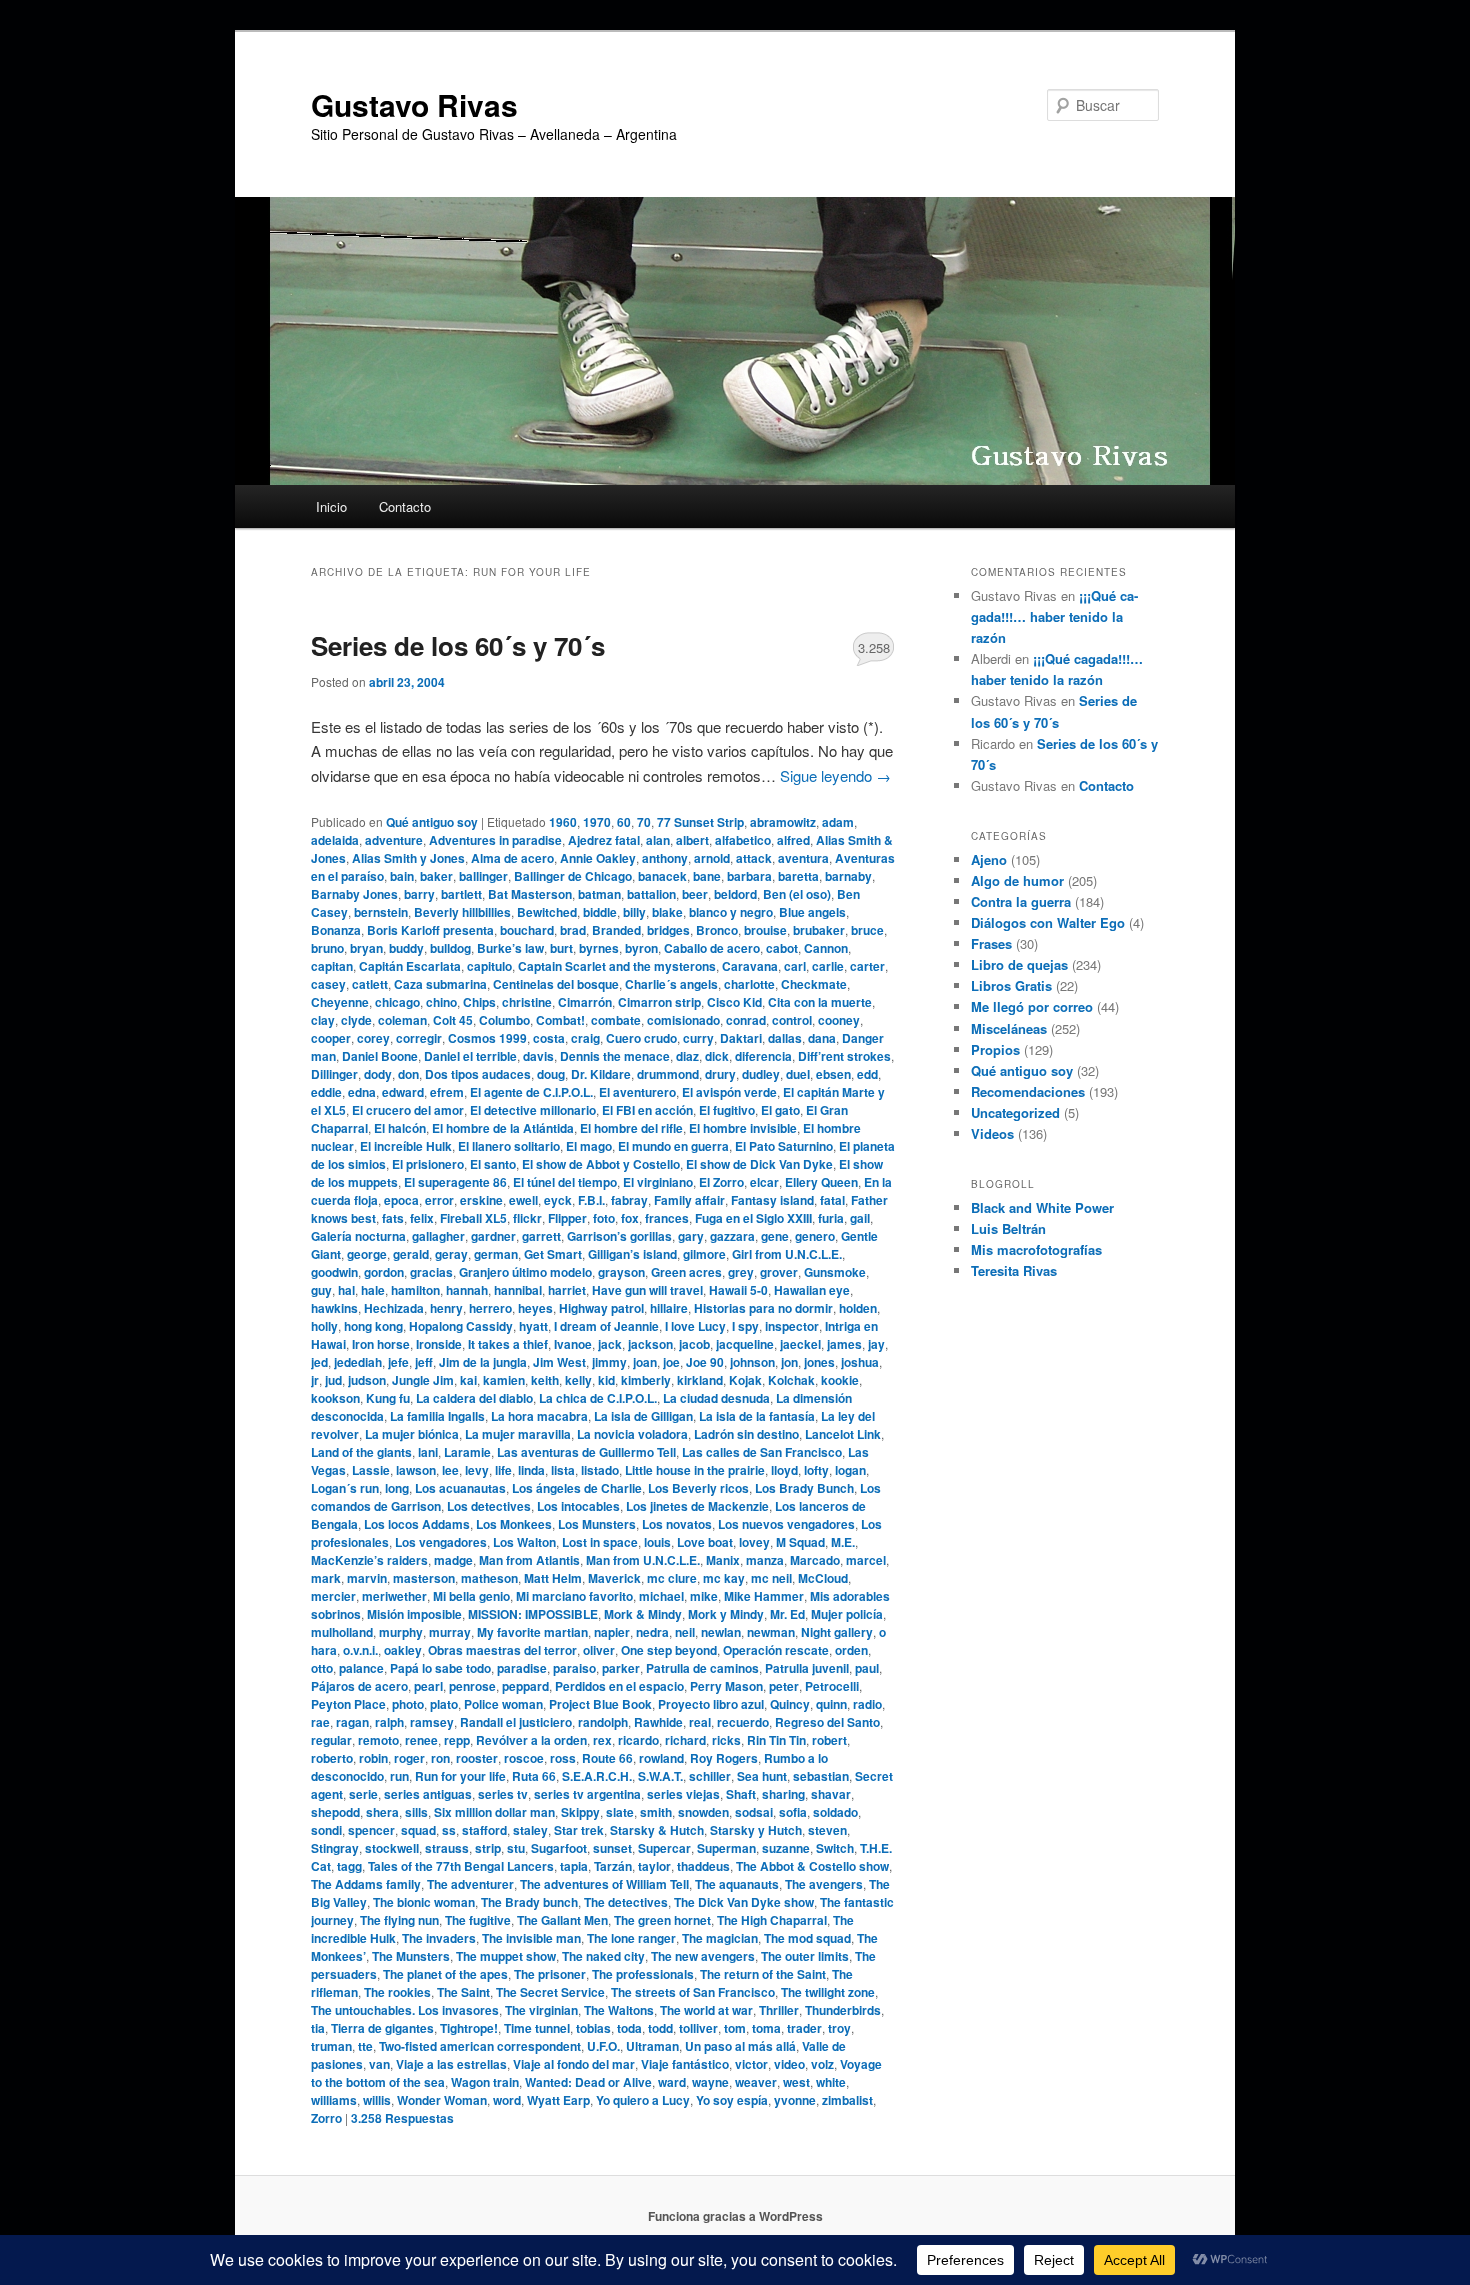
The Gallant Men (562, 1920)
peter (784, 1686)
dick (717, 1056)
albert (692, 840)
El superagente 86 (455, 1182)
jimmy (609, 1362)
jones (819, 1362)
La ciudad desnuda (716, 1398)
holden (858, 1308)
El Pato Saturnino (784, 1146)
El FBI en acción (647, 1110)
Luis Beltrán (1008, 1228)
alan (658, 840)
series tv (503, 1794)
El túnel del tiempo (565, 1182)
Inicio (331, 506)
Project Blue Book (600, 1704)
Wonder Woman (442, 2100)
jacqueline (745, 1344)
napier (612, 1632)
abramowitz (783, 822)
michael (661, 1596)
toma (766, 2028)
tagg (349, 1866)
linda (531, 1470)
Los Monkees (514, 1524)
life (503, 1470)
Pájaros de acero (359, 1686)
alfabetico (743, 840)
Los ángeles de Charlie (577, 1488)
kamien (504, 1380)
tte (365, 2046)
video (789, 2064)
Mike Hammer (764, 1596)
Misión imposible (414, 1614)
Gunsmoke (835, 1272)
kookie (840, 1380)
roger (409, 1758)
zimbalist (847, 2100)
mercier (333, 1596)
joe (671, 1362)
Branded (616, 930)
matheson (489, 1578)
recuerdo (743, 1722)
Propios (995, 1049)
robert (829, 1740)
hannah (467, 1290)
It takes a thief (508, 1344)
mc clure (672, 1578)
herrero (490, 1308)
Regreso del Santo (827, 1722)
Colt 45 (453, 1020)
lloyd (784, 1470)
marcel (866, 1560)
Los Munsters (597, 1524)
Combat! (560, 1020)
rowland (661, 1758)
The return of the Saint (763, 1974)
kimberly (646, 1380)
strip (488, 1848)
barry (419, 894)
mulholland (342, 1632)
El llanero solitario (509, 1146)
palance (361, 1668)
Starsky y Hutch (756, 1830)
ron (440, 1758)
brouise (765, 930)
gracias (431, 1272)
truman (331, 2046)
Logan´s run (345, 1488)
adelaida (335, 840)
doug (551, 1074)
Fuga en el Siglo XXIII (753, 1218)
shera (382, 1812)
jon (789, 1362)
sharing (783, 1794)
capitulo (489, 966)
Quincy (790, 1704)
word (507, 2100)
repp (457, 1740)
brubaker (819, 930)
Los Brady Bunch (804, 1488)
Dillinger (334, 1074)
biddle (600, 912)
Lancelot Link (843, 1434)
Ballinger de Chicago (573, 876)
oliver (599, 1650)
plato (444, 1704)
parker (621, 1668)
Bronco (717, 930)
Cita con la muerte (820, 1002)
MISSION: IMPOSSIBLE (533, 1614)
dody (378, 1074)
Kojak (745, 1380)
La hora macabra (539, 1416)
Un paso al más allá (740, 2046)
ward (672, 2082)
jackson (650, 1344)
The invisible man (531, 1938)
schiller (710, 1776)
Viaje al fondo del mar (574, 2064)
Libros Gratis (1011, 985)
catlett (370, 984)
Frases (991, 943)
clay (323, 1020)
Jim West (559, 1362)
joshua (860, 1362)
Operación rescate (776, 1650)
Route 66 (607, 1758)
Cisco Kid (734, 1002)
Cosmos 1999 (487, 1038)
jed (319, 1362)
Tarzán (613, 1866)
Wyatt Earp (558, 2100)
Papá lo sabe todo (440, 1668)
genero (815, 1236)
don (408, 1074)
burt (561, 948)
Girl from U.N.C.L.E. (787, 1254)
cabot (782, 948)
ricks (726, 1740)
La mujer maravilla (518, 1434)
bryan (366, 948)
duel (798, 1074)
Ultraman (652, 2046)
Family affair (689, 1200)
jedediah (358, 1362)
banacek (662, 876)
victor (751, 2064)
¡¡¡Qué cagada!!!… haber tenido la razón (1054, 616)
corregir (419, 1038)
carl (795, 966)
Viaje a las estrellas (451, 2064)
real (700, 1722)
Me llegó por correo (1032, 1006)
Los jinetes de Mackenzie (697, 1506)
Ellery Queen (821, 1182)
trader (804, 2028)
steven (827, 1830)
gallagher (438, 1236)
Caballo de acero (712, 948)
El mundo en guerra (673, 1146)
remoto (378, 1740)
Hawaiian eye (812, 1290)
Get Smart (553, 1254)
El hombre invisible (743, 1128)
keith (545, 1380)
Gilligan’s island (632, 1254)
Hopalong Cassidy (461, 1326)
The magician (720, 1938)
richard (685, 1740)
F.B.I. (591, 1200)
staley (530, 1830)
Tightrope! (469, 2028)
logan (850, 1470)
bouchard (527, 930)
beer (695, 894)
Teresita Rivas (1014, 1270)
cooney (839, 1020)
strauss (447, 1848)
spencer (371, 1830)
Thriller (779, 2010)
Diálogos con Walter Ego (1048, 922)
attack (754, 858)
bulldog (450, 948)
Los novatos (677, 1524)
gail (860, 1218)
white (831, 2082)
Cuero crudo (641, 1038)
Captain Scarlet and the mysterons (617, 966)
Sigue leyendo (835, 775)
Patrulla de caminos (702, 1668)
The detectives (626, 1902)
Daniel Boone (380, 1056)
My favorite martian (532, 1632)
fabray (629, 1200)
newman (771, 1632)
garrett (541, 1236)
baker (436, 876)
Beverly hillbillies (462, 912)
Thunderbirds (843, 2010)
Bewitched (547, 912)
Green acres (686, 1272)
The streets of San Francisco (693, 1992)
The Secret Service (550, 1992)
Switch (835, 1848)
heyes (535, 1308)
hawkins (334, 1308)
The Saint (463, 1992)
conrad (746, 1020)
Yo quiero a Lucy (643, 2100)
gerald (411, 1254)
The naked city (603, 1956)
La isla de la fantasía (757, 1416)
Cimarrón (585, 1002)
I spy (745, 1326)
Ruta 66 (534, 1776)
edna (362, 1092)
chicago (397, 1002)
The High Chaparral (772, 1920)
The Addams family (366, 1884)
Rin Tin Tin (776, 1740)
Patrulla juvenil (807, 1668)
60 (624, 822)
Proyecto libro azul (711, 1704)
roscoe (524, 1758)
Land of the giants (361, 1452)
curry (698, 1038)
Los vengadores (441, 1542)
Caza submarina (440, 984)
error (439, 1200)
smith (656, 1812)
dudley (761, 1074)
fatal (832, 1200)
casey (328, 984)
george (367, 1254)
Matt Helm (553, 1578)
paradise (522, 1668)
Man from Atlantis (529, 1560)
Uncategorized (1015, 1112)
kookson (335, 1398)
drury (720, 1074)
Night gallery (837, 1632)
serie (363, 1794)
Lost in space (600, 1542)
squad (418, 1830)
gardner (493, 1236)
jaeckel (800, 1344)
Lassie (371, 1470)
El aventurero (637, 1092)
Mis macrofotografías (1036, 1249)
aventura (803, 858)
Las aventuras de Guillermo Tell (586, 1452)
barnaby (848, 876)
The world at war (706, 2010)
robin (373, 1758)
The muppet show (506, 1956)
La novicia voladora (632, 1434)
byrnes (599, 948)
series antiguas (428, 1794)
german (496, 1254)
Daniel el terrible (470, 1056)
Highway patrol (601, 1308)
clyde (356, 1020)
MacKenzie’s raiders (369, 1560)
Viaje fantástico (685, 2064)
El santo (493, 1164)
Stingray (335, 1848)
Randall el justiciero (516, 1722)
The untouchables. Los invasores (405, 2010)
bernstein (381, 912)
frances (667, 1218)
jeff (424, 1362)
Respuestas (402, 2118)
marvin (367, 1578)
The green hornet (662, 1920)
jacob (694, 1344)
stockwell (392, 1848)
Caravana (750, 966)
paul (867, 1668)
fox (630, 1218)
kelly (578, 1380)
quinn (831, 1704)
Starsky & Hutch (657, 1830)
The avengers (824, 1884)
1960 (563, 822)
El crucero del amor (408, 1110)
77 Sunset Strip (700, 822)
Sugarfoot (559, 1848)
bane (707, 876)
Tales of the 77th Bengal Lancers (461, 1866)
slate (620, 1812)
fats (393, 1218)
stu (516, 1848)
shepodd (335, 1812)
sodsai (754, 1812)
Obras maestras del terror (502, 1650)
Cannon (826, 948)
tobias (593, 2028)
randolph (603, 1722)
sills (416, 1812)
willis (377, 2100)
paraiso (574, 1668)
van (379, 2064)
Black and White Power (1042, 1207)
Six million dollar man (494, 1812)
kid (606, 1380)
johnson (752, 1362)
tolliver (698, 2028)
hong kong (373, 1326)
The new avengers (703, 1956)
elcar (764, 1182)
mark (326, 1578)
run (399, 1776)
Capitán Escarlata (410, 966)
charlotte (749, 984)
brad (573, 930)
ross (563, 1758)
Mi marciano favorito (574, 1596)
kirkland (700, 1380)
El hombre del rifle (631, 1128)
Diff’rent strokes (844, 1056)
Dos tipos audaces (478, 1074)
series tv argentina (587, 1794)
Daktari (741, 1038)
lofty (816, 1470)
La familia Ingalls (437, 1416)
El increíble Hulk (406, 1146)
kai (468, 1380)
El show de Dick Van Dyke (759, 1164)
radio (867, 1704)
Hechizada (394, 1308)
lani (428, 1452)
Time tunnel (537, 2028)
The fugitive (478, 1920)
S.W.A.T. (660, 1776)
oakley (403, 1650)
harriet (567, 1290)
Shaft (741, 1794)
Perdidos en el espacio (619, 1686)
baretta (798, 876)
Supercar (664, 1848)
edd (867, 1074)
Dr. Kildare (601, 1074)
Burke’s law (510, 948)
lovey (754, 1542)
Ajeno (989, 859)
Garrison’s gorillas (619, 1236)
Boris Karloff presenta (430, 930)
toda (629, 2028)
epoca (401, 1200)
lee (450, 1470)
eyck (558, 1200)
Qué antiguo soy (432, 822)
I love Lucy (695, 1326)
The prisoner (550, 1974)
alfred (793, 840)
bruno (327, 948)
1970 (597, 822)
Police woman (503, 1704)
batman (599, 894)
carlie (828, 966)
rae (320, 1722)
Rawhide (658, 1722)
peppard (525, 1686)
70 (644, 822)
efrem (447, 1092)
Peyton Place (348, 1704)
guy (321, 1290)
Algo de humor (1017, 880)
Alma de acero (512, 858)
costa (549, 1038)
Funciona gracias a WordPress (735, 2216)
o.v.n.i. (360, 1650)
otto (322, 1668)
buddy (406, 948)
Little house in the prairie (695, 1470)
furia (831, 1218)
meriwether (394, 1596)
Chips (479, 1002)
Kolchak (791, 1380)
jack (610, 1344)
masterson (424, 1578)
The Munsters (411, 1956)
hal (346, 1290)
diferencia (763, 1056)
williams (334, 2100)
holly (324, 1326)
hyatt (533, 1326)
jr (315, 1380)
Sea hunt (762, 1776)
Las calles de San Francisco (762, 1452)
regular (331, 1740)
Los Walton (524, 1542)
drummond (668, 1074)
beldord (735, 894)
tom (735, 2028)
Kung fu (388, 1398)
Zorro (326, 2118)
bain (402, 876)
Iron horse (381, 1344)
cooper (331, 1038)
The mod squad (807, 1938)
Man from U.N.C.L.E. (643, 1560)
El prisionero (428, 1164)
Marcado (815, 1560)
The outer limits (805, 1956)
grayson (621, 1272)
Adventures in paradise (495, 840)
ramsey (432, 1722)
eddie (326, 1092)
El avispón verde (729, 1092)
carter (867, 966)
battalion (651, 894)
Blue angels (812, 912)
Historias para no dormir (763, 1308)
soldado (835, 1812)
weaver (756, 2082)
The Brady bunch (529, 1902)
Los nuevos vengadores (786, 1524)
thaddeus (703, 1866)
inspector (792, 1326)
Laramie (467, 1452)
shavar (831, 1794)
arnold (712, 858)
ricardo (638, 1740)
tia (318, 2028)
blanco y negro (731, 912)
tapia (574, 1866)
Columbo (504, 1020)
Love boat (705, 1542)
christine (527, 1002)
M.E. (843, 1542)
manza (765, 1560)
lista (563, 1470)
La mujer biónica (412, 1434)
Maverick (614, 1578)
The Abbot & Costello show (812, 1866)
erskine (481, 1200)
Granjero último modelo (525, 1272)
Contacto (405, 506)
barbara (749, 876)
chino (441, 1002)
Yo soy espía (732, 2100)
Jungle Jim (423, 1380)
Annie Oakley (598, 858)
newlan (721, 1632)
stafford (484, 1830)
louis (657, 1542)
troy (839, 2028)
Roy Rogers (724, 1758)
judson (367, 1380)
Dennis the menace (615, 1056)
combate (616, 1020)
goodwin (334, 1272)
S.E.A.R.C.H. (597, 1776)
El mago (589, 1146)
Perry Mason (726, 1686)
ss (449, 1830)
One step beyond (669, 1650)
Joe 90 (705, 1362)
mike (704, 1596)
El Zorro (721, 1182)
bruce (867, 930)
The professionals (643, 1974)
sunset (612, 1848)
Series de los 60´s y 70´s (458, 645)
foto (604, 1218)
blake (667, 912)
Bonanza (336, 930)
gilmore (704, 1254)
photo (408, 1704)
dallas (785, 1038)
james (844, 1344)
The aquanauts (737, 1884)
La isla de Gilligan (643, 1416)
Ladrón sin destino (746, 1434)
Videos (992, 1133)
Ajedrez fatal (604, 840)
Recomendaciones (1028, 1091)
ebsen (833, 1074)
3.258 (874, 647)
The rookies (397, 1992)
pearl (428, 1686)
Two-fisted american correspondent (480, 2046)
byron (641, 948)
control (792, 1020)
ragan (352, 1722)
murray (450, 1632)
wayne (710, 2082)
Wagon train (485, 2082)
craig (585, 1038)
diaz (687, 1056)
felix (422, 1218)
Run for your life (460, 1776)
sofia (793, 1812)
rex (602, 1740)
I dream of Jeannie (606, 1326)
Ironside (439, 1344)
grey (741, 1272)
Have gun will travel (647, 1290)
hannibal (518, 1290)
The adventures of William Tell (604, 1884)
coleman (402, 1020)
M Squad (800, 1542)
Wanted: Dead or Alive (588, 2082)
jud (333, 1380)
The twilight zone (828, 1992)
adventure (394, 840)
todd (660, 2028)
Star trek (579, 1830)
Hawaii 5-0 (738, 1290)
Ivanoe (573, 1344)
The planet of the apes (445, 1974)
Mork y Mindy (726, 1614)
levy (477, 1470)
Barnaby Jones (354, 894)
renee (421, 1740)
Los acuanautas (460, 1488)
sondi (326, 1830)
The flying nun (399, 1920)
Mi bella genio (471, 1596)
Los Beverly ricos (698, 1488)
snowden (703, 1812)
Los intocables (578, 1506)
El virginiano (658, 1182)
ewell (523, 1200)
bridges (668, 930)
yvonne (795, 2100)
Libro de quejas (1019, 964)
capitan (332, 966)
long (397, 1488)
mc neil (771, 1578)
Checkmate (814, 984)
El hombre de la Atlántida (503, 1128)
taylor (654, 1866)
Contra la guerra (1021, 901)
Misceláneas (1009, 1028)
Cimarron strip (659, 1002)
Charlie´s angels (671, 984)
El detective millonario (533, 1110)
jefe (398, 1362)
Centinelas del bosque (556, 984)
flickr (527, 1218)
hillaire (669, 1308)
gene (775, 1236)
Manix (723, 1560)
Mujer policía (847, 1614)
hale (373, 1290)
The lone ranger (631, 1938)
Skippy (580, 1812)
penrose (472, 1686)
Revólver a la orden (531, 1740)
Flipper (567, 1218)
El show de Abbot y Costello (601, 1164)
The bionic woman (424, 1902)
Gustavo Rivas (414, 104)
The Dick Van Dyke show (744, 1902)
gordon (384, 1272)
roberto (332, 1758)
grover (779, 1272)
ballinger (483, 876)
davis (538, 1056)
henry (446, 1308)
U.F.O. (603, 2046)
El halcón (400, 1128)
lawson (416, 1470)
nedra (652, 1632)
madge (453, 1560)
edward (403, 1092)
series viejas (683, 1794)
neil (685, 1632)
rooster (477, 1758)
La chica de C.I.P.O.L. (598, 1398)
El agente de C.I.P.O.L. (531, 1092)
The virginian (541, 2010)
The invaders (439, 1938)
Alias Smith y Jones (408, 858)
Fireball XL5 (473, 1218)
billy (634, 912)
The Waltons (619, 2010)
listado (600, 1470)
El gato (780, 1110)
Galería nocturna (358, 1236)
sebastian (821, 1776)
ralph (389, 1722)
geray (451, 1254)
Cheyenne (340, 1002)
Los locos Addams (417, 1524)
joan (645, 1362)
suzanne (786, 1848)
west (796, 2082)
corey (373, 1038)
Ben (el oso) (797, 894)
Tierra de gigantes (382, 2028)
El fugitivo (727, 1110)
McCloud (823, 1578)
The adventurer (470, 1884)
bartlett (461, 894)
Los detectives (489, 1506)
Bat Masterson (530, 894)
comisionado (683, 1020)
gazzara (732, 1236)
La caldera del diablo (474, 1398)
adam (838, 822)
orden (851, 1650)
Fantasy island (772, 1200)
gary (691, 1236)
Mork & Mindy (643, 1614)
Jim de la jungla (483, 1362)
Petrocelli (832, 1686)
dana (822, 1038)
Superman (726, 1848)
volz (822, 2064)
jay (876, 1344)
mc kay (724, 1578)
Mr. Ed (787, 1614)
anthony (665, 858)
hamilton (415, 1290)
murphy (401, 1632)
